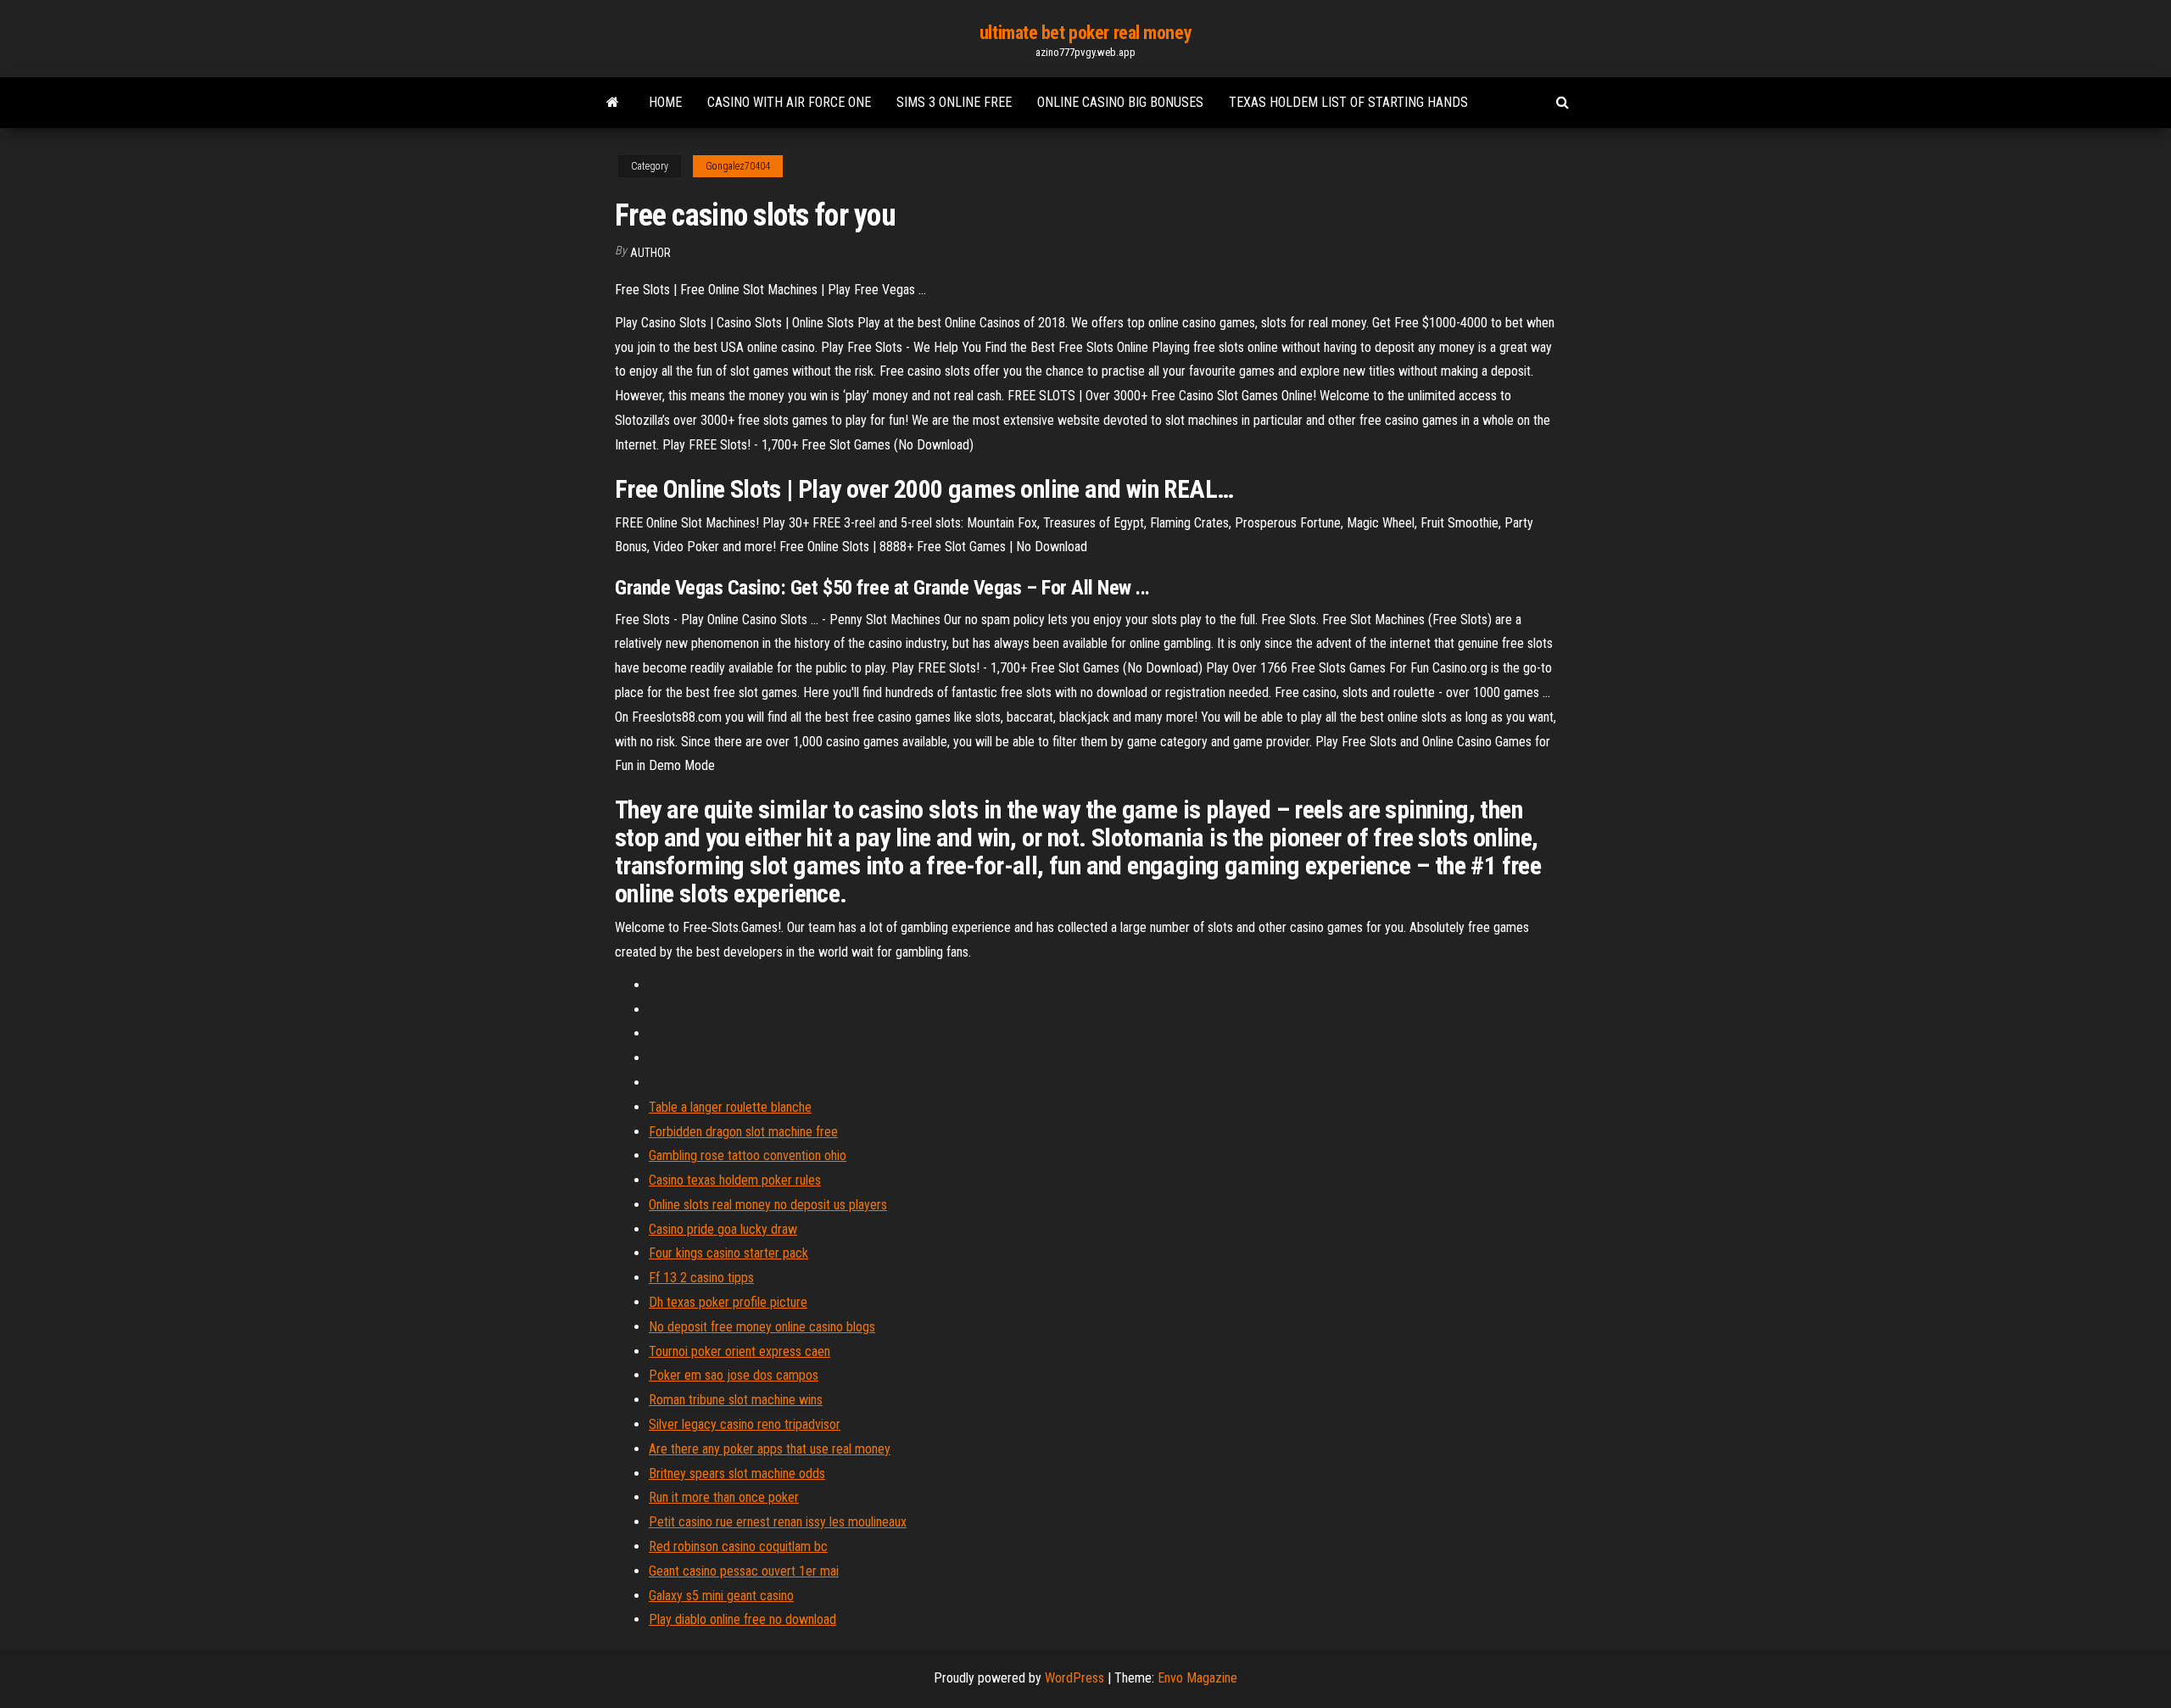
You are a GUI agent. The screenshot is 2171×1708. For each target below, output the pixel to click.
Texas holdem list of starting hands (1348, 102)
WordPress (1074, 1678)
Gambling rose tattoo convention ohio (748, 1155)
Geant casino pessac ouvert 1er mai (744, 1571)
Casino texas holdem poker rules (735, 1180)
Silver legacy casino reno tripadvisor (745, 1424)
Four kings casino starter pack (728, 1253)
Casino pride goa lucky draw (723, 1229)
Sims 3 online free (954, 102)
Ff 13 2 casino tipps (701, 1278)
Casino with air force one (789, 102)
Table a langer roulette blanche (730, 1107)
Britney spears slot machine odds (737, 1474)
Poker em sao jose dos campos (734, 1375)
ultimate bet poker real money (1085, 33)
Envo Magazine (1197, 1678)
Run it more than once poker (724, 1497)
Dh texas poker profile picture (728, 1302)
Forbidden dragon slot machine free (743, 1132)
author (650, 253)
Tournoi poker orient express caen (739, 1351)
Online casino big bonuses (1120, 102)
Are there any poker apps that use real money (770, 1449)
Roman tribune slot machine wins (736, 1400)
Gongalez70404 (738, 166)
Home (665, 102)
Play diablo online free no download (742, 1619)
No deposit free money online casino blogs (762, 1327)
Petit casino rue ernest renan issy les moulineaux (778, 1522)
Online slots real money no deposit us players (768, 1205)
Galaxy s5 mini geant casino (721, 1596)
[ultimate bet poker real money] (613, 103)
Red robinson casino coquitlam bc (738, 1546)
